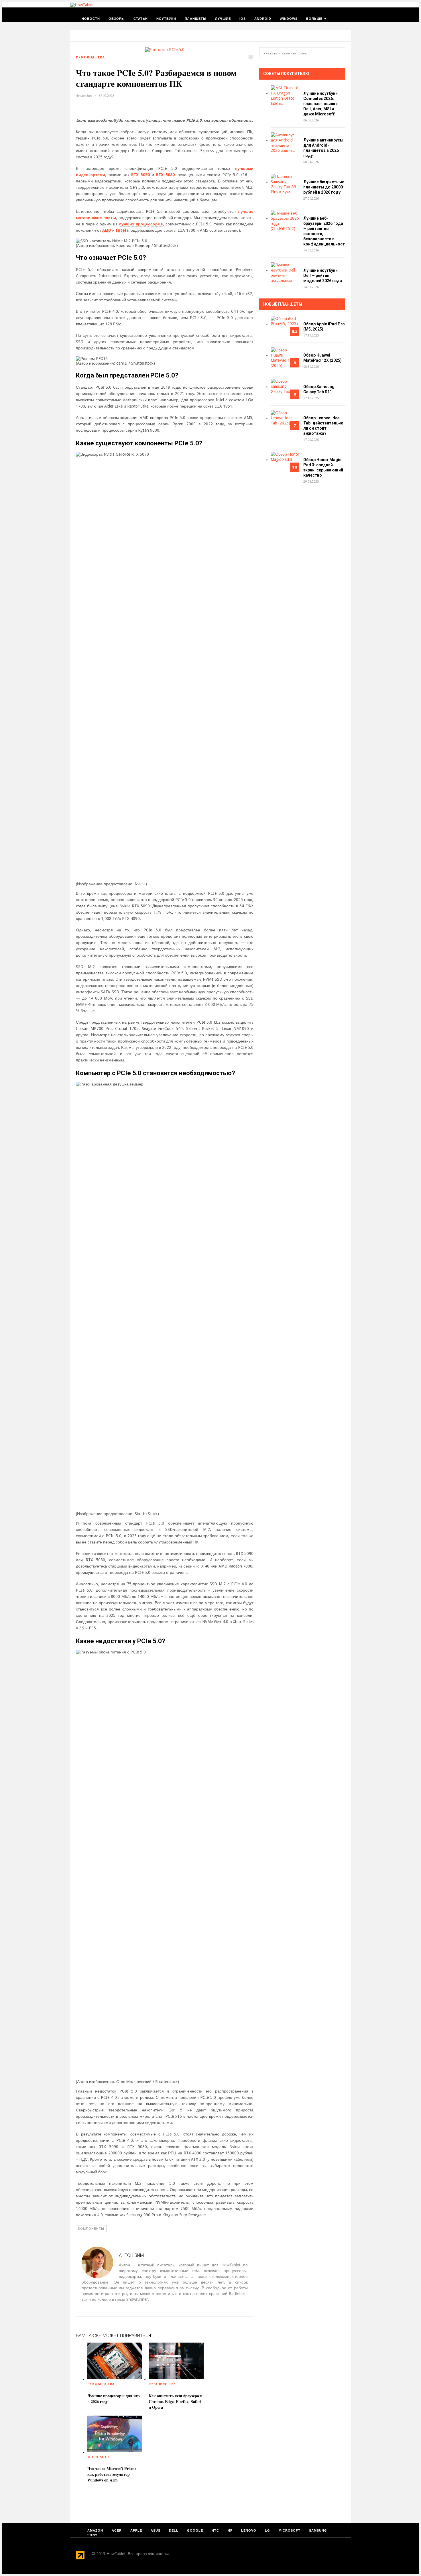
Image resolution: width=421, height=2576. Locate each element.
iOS (243, 19)
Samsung (318, 2530)
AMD (107, 230)
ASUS (156, 2530)
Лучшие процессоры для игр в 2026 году (114, 2399)
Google (195, 2530)
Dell (174, 2530)
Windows (289, 19)
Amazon (95, 2530)
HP (230, 2530)
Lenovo (249, 2530)
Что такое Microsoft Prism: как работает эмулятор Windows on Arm (112, 2474)
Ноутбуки (166, 19)
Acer (117, 2530)
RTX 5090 (140, 175)
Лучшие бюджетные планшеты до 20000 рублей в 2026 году (324, 187)
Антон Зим (84, 95)
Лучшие (223, 19)
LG (267, 2530)
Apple (136, 2530)
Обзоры (117, 19)
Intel (121, 230)
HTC (215, 2530)
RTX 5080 (165, 175)
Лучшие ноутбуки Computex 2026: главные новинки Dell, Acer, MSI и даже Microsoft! (320, 104)
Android (263, 19)
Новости (91, 19)
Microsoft (98, 2457)
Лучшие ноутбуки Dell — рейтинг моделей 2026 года (323, 276)
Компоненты (91, 2229)
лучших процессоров (141, 224)
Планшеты (196, 19)
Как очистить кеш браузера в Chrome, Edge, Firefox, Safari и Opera (176, 2401)
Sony (92, 2535)
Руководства (91, 57)
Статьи (141, 19)
